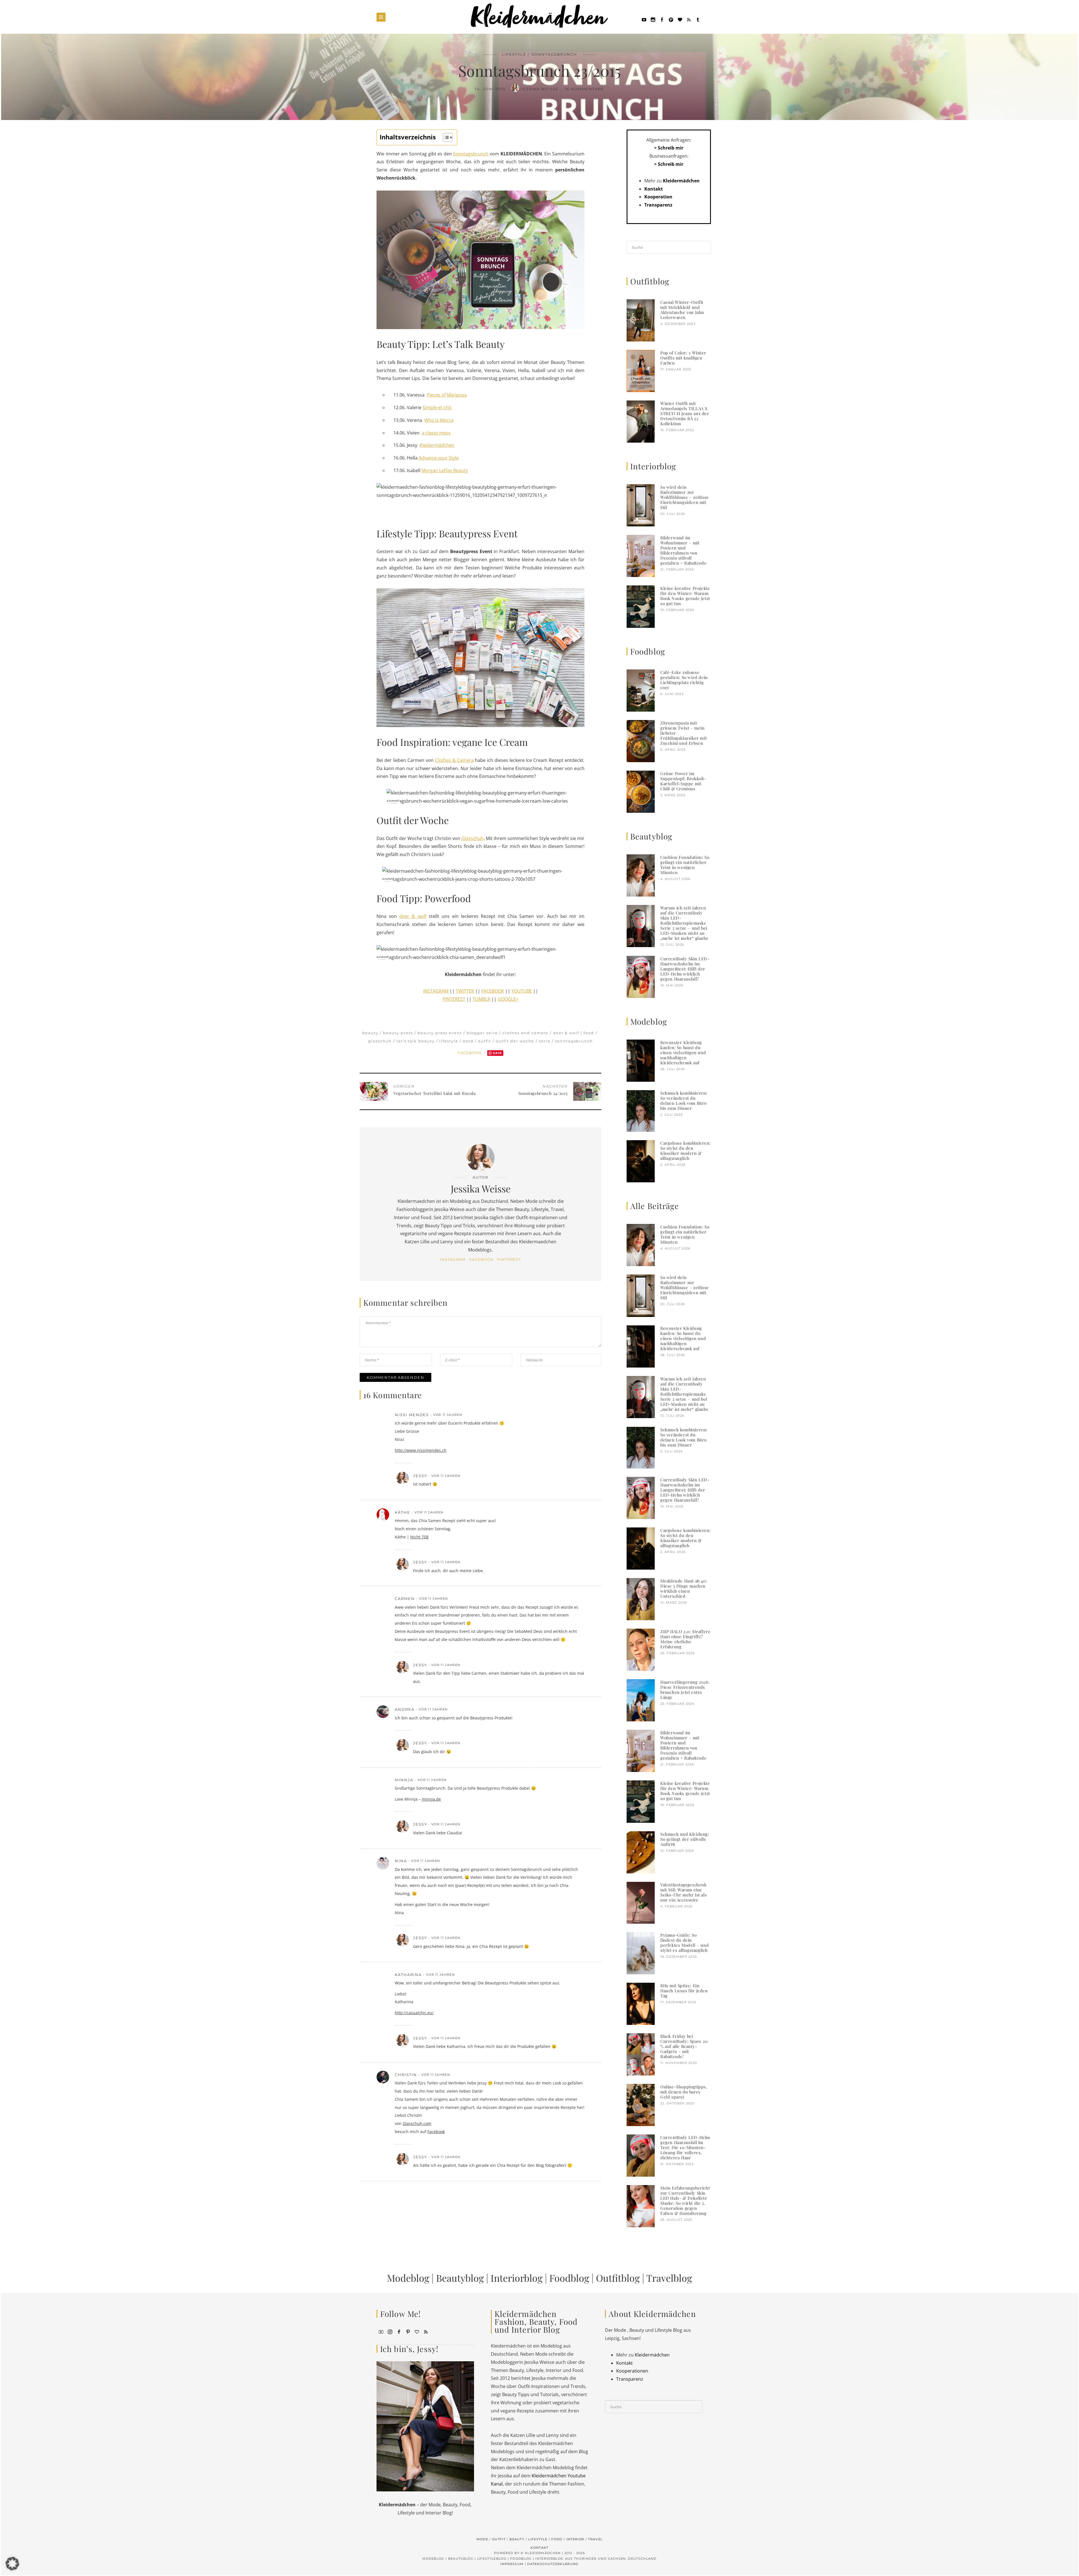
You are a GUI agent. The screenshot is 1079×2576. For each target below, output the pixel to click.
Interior (575, 2539)
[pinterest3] (408, 2331)
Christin (406, 2075)
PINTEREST (454, 999)
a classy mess (436, 433)
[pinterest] (671, 19)
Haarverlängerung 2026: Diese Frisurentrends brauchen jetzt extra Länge (685, 1690)
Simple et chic (437, 408)
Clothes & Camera (454, 760)
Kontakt (654, 189)
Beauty (370, 1033)
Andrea (405, 1709)
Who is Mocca (439, 420)
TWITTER (465, 991)
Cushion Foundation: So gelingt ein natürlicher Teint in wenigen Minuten (685, 865)
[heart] (680, 19)
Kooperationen (632, 2371)
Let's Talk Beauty (416, 1041)
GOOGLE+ (508, 999)
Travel (595, 2539)
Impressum (512, 2564)
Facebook (471, 1053)
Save (497, 1053)
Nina (401, 1861)
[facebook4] (399, 2331)
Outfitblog (618, 2278)
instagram (453, 1259)
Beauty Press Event (440, 1033)
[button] (12, 2564)
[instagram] (390, 2331)
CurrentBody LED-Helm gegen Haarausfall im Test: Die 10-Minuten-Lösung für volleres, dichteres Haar (685, 2147)
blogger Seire (482, 1033)
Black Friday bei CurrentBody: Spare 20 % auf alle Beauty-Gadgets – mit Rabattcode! (684, 2046)
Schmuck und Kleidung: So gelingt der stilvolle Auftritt (685, 1839)
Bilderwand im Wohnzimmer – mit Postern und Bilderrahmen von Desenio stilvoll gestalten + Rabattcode (683, 550)
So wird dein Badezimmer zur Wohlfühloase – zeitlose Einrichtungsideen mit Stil (685, 497)
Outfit (485, 1041)
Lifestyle (514, 54)
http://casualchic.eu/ (414, 2013)
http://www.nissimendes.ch (421, 1450)
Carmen (405, 1599)
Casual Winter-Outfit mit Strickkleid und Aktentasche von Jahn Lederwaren (682, 310)
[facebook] (662, 19)
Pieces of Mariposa (447, 395)
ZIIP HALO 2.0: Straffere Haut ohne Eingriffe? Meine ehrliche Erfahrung (685, 1639)
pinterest (509, 1259)
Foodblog (569, 2278)
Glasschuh (472, 838)
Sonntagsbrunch (554, 54)
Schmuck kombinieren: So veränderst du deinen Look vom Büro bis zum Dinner (684, 1101)
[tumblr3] (698, 19)
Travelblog (669, 2278)
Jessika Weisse (540, 89)
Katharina (408, 1975)
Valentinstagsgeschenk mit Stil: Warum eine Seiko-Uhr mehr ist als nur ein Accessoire (684, 1892)
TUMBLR (481, 999)
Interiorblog (517, 2278)
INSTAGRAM (436, 991)
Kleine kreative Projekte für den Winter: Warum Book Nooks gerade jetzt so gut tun (685, 596)
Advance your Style (439, 458)
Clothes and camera (525, 1033)
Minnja (404, 1780)
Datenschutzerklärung (553, 2564)
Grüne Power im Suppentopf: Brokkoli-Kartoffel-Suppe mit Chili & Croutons (683, 781)
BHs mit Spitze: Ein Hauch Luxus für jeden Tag (684, 1991)
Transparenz (658, 205)
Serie (545, 1041)
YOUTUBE (522, 991)
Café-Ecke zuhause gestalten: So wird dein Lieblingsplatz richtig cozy (684, 680)
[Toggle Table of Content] (445, 137)
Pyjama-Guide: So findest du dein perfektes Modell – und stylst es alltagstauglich (684, 1943)
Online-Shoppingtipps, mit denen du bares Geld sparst (684, 2092)
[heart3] (417, 2331)
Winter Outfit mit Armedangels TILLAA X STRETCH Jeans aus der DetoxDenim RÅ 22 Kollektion (685, 413)
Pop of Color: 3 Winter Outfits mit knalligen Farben (683, 358)
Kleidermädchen (437, 445)
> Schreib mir (669, 148)
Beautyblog (460, 2278)
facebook (481, 1259)
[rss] (689, 19)
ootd (468, 1041)
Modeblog (408, 2278)
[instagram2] (653, 19)
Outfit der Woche (515, 1041)
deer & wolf (413, 916)
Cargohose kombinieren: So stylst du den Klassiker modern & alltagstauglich (685, 1151)
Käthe (403, 1512)
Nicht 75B (419, 1537)
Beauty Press (398, 1033)
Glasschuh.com (417, 2123)
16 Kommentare (584, 89)
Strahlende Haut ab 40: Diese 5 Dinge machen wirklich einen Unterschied (684, 1588)
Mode (482, 2539)
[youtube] (644, 19)
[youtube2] (381, 2331)
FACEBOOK (493, 991)
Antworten (572, 1415)
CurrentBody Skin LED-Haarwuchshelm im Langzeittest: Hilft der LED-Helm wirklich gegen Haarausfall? (685, 969)
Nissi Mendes (412, 1415)
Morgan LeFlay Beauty (445, 470)
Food (589, 1033)
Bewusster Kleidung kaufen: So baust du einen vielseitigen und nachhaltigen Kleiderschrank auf (683, 1052)
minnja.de (431, 1799)
